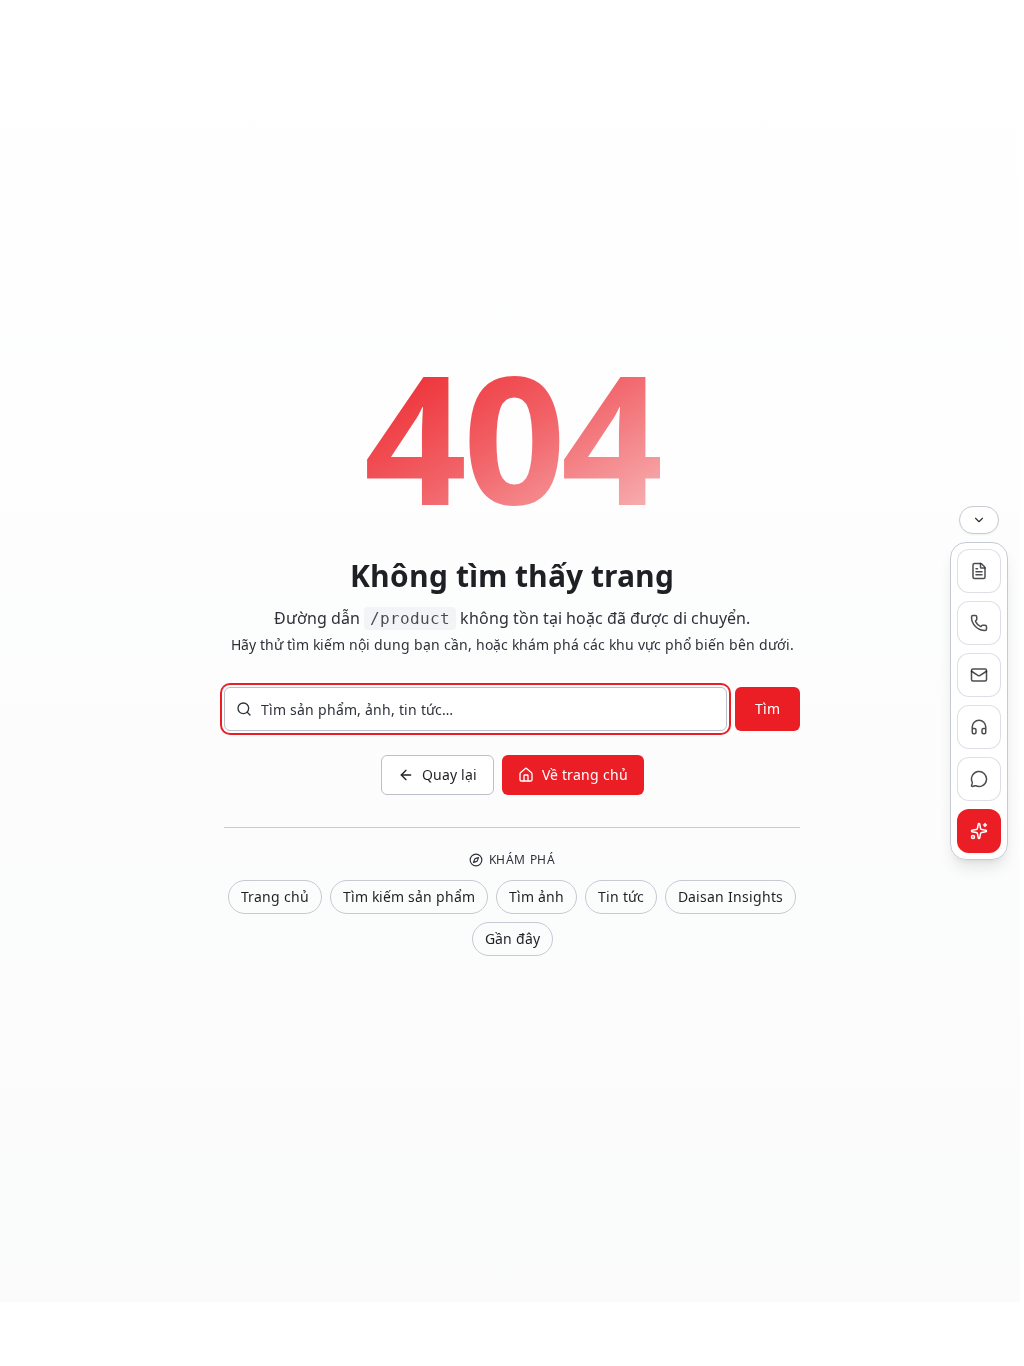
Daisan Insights (730, 896)
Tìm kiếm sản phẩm (409, 896)
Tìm (767, 708)
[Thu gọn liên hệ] (979, 520)
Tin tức (621, 896)
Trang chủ (275, 896)
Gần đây (512, 938)
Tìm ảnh (536, 896)
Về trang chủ (585, 774)
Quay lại (449, 774)
